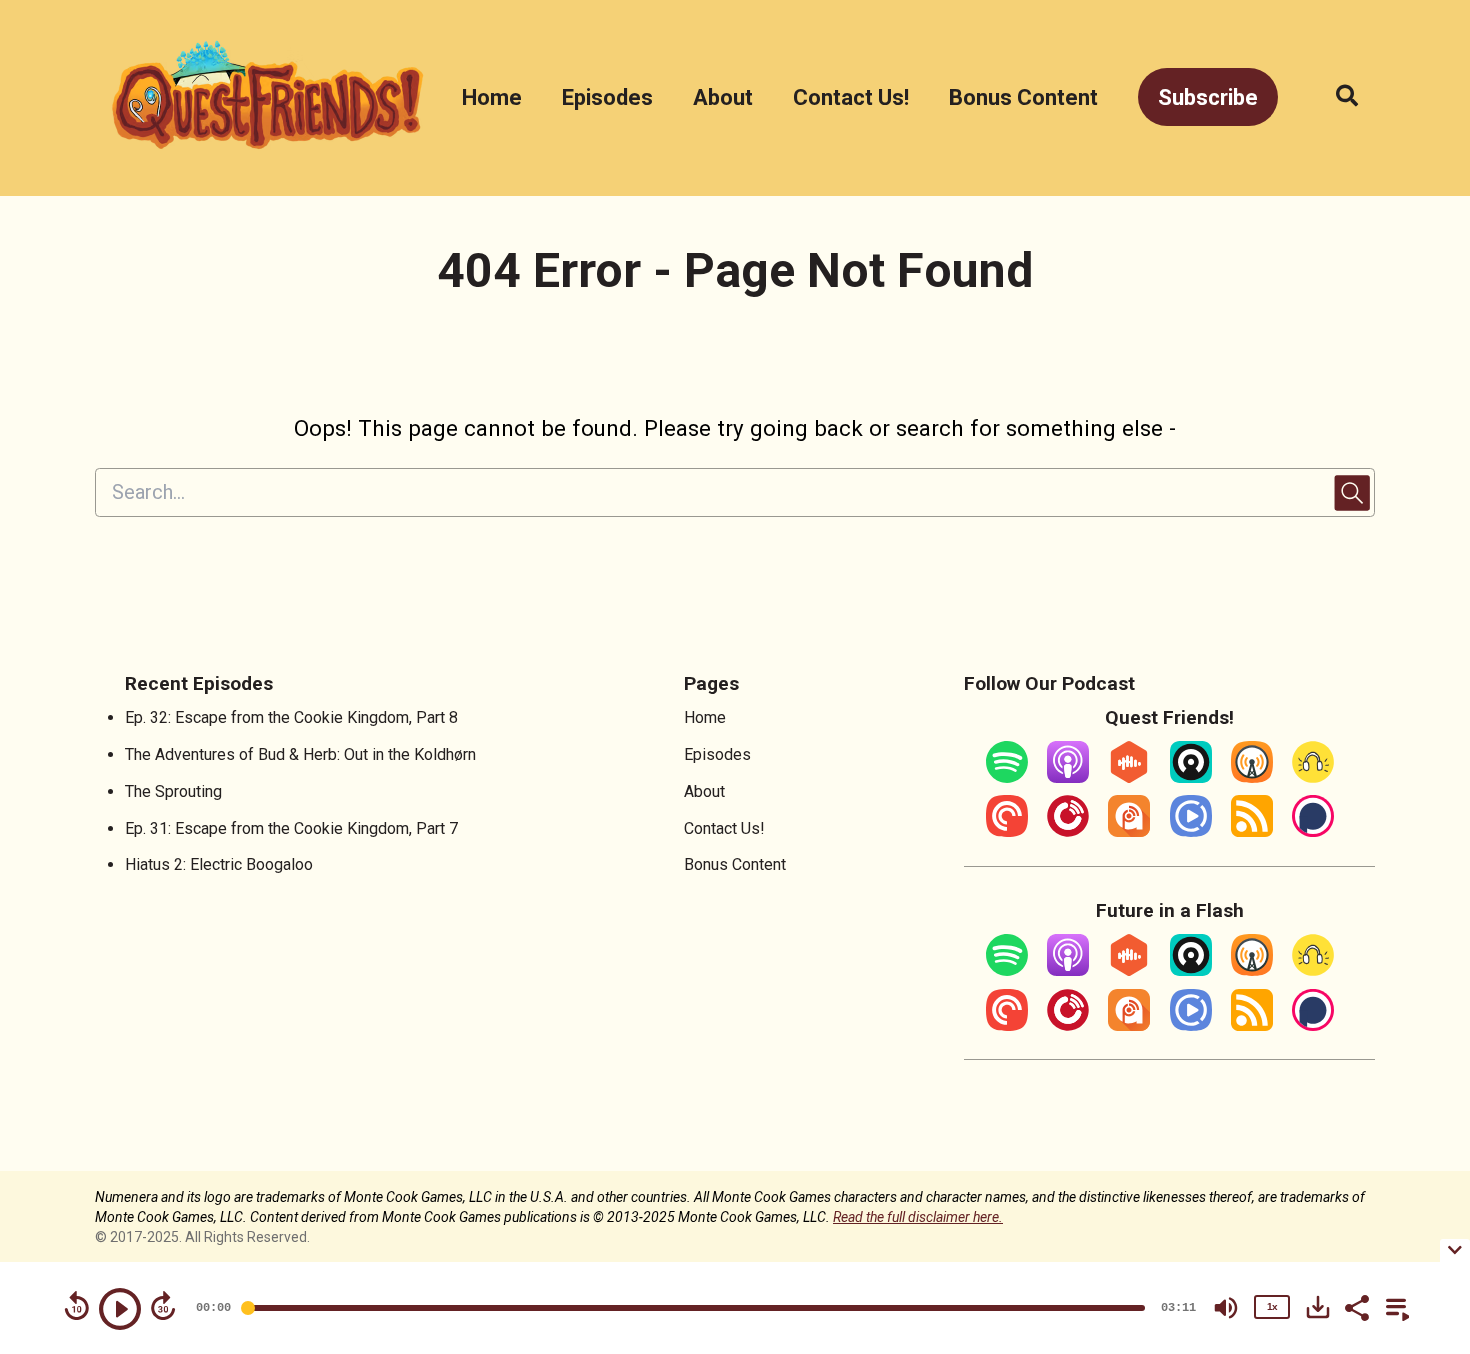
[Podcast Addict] (1129, 831)
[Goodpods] (1313, 777)
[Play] (120, 1309)
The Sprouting (173, 791)
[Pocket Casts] (1007, 831)
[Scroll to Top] (1422, 1130)
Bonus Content (1023, 97)
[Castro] (1191, 777)
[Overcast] (1252, 777)
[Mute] (1226, 1308)
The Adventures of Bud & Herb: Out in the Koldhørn (300, 754)
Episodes (607, 97)
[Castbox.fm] (1129, 777)
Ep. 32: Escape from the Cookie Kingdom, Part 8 (291, 717)
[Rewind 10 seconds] (77, 1306)
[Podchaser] (1313, 831)
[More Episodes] (1394, 1306)
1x (1272, 1306)
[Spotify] (1007, 777)
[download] (1318, 1307)
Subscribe (1208, 97)
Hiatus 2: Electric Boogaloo (219, 864)
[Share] (1356, 1306)
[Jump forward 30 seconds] (163, 1306)
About (723, 97)
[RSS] (1252, 831)
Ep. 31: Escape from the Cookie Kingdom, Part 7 (291, 828)
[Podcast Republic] (1191, 831)
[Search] (1336, 97)
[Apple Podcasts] (1068, 777)
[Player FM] (1068, 831)
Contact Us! (851, 97)
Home (492, 97)
